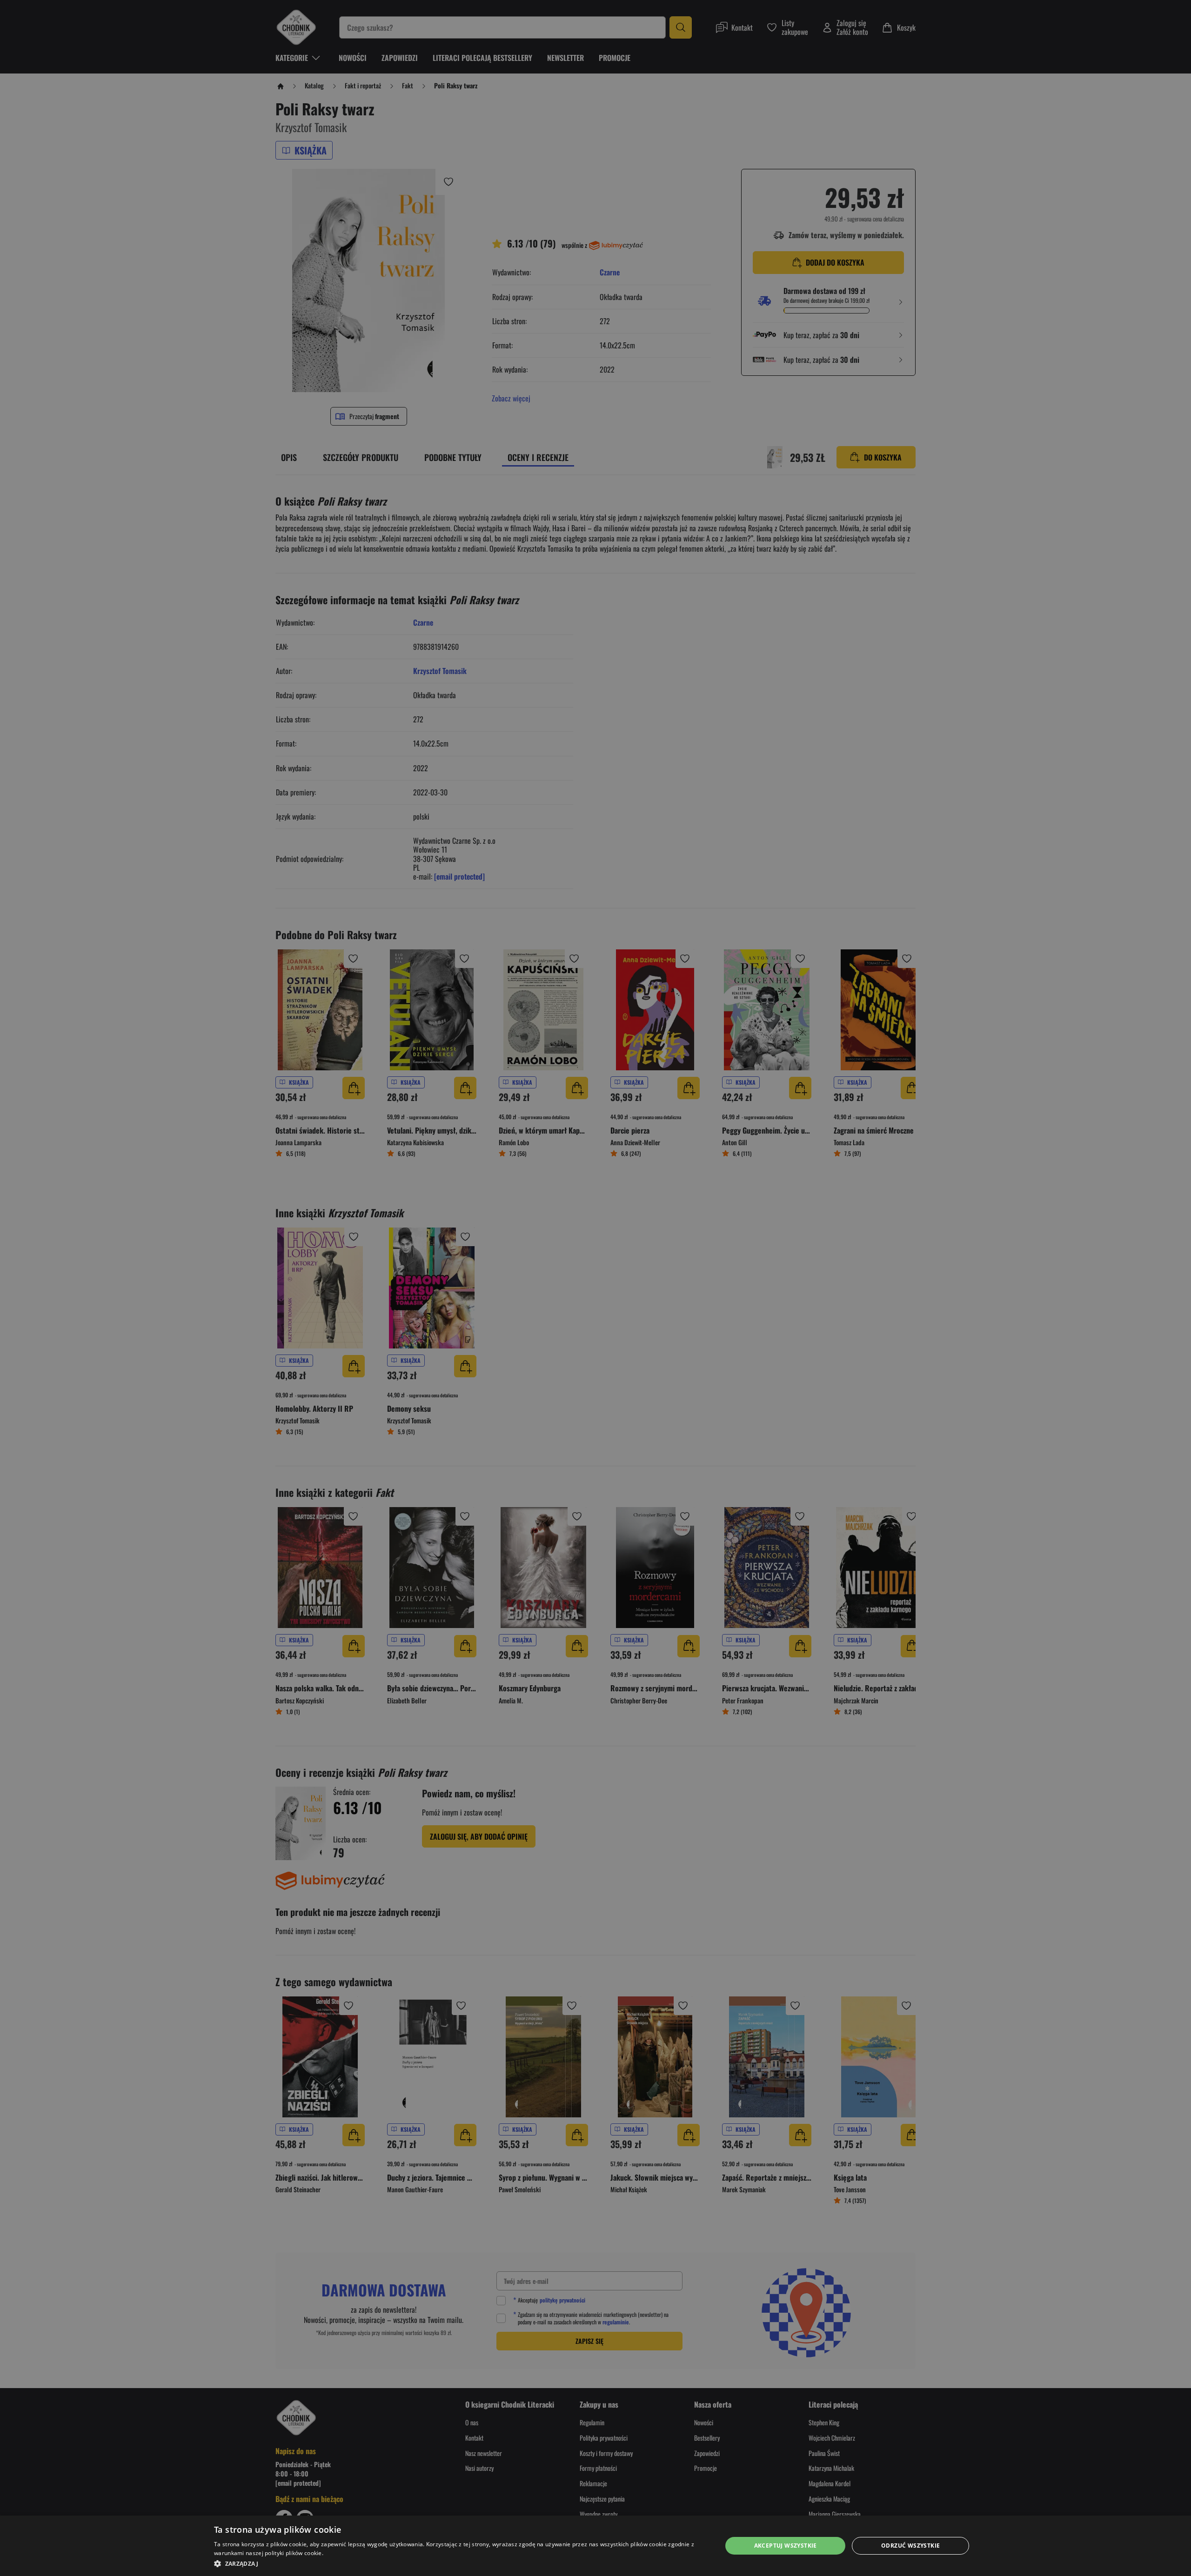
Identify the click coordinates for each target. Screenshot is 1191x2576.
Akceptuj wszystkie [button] (786, 2546)
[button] (460, 2563)
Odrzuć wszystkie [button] (910, 2546)
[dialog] (595, 2546)
